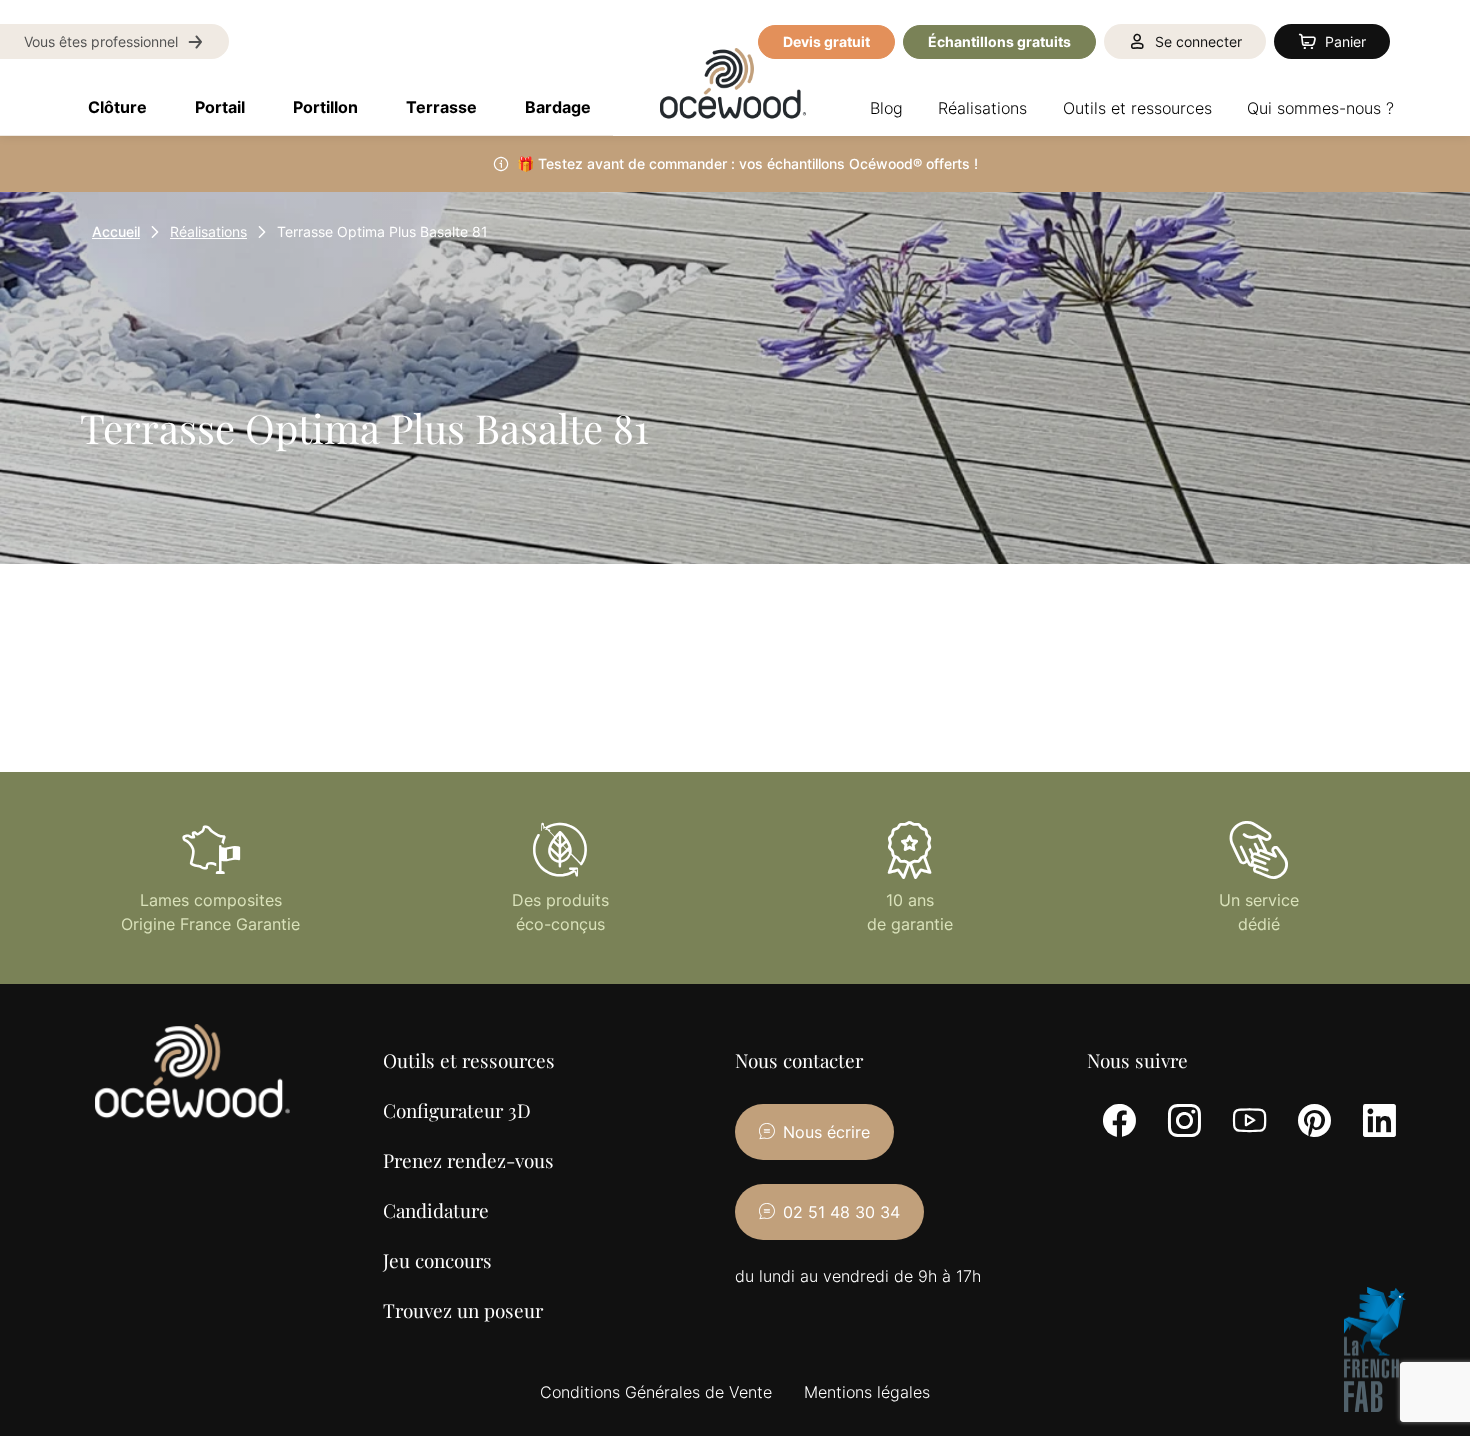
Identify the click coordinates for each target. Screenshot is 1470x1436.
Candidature (436, 1210)
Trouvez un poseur (463, 1310)
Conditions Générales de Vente (656, 1392)
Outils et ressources (469, 1060)
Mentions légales (867, 1392)
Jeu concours (437, 1260)
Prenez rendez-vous (468, 1160)
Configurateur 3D (457, 1110)
